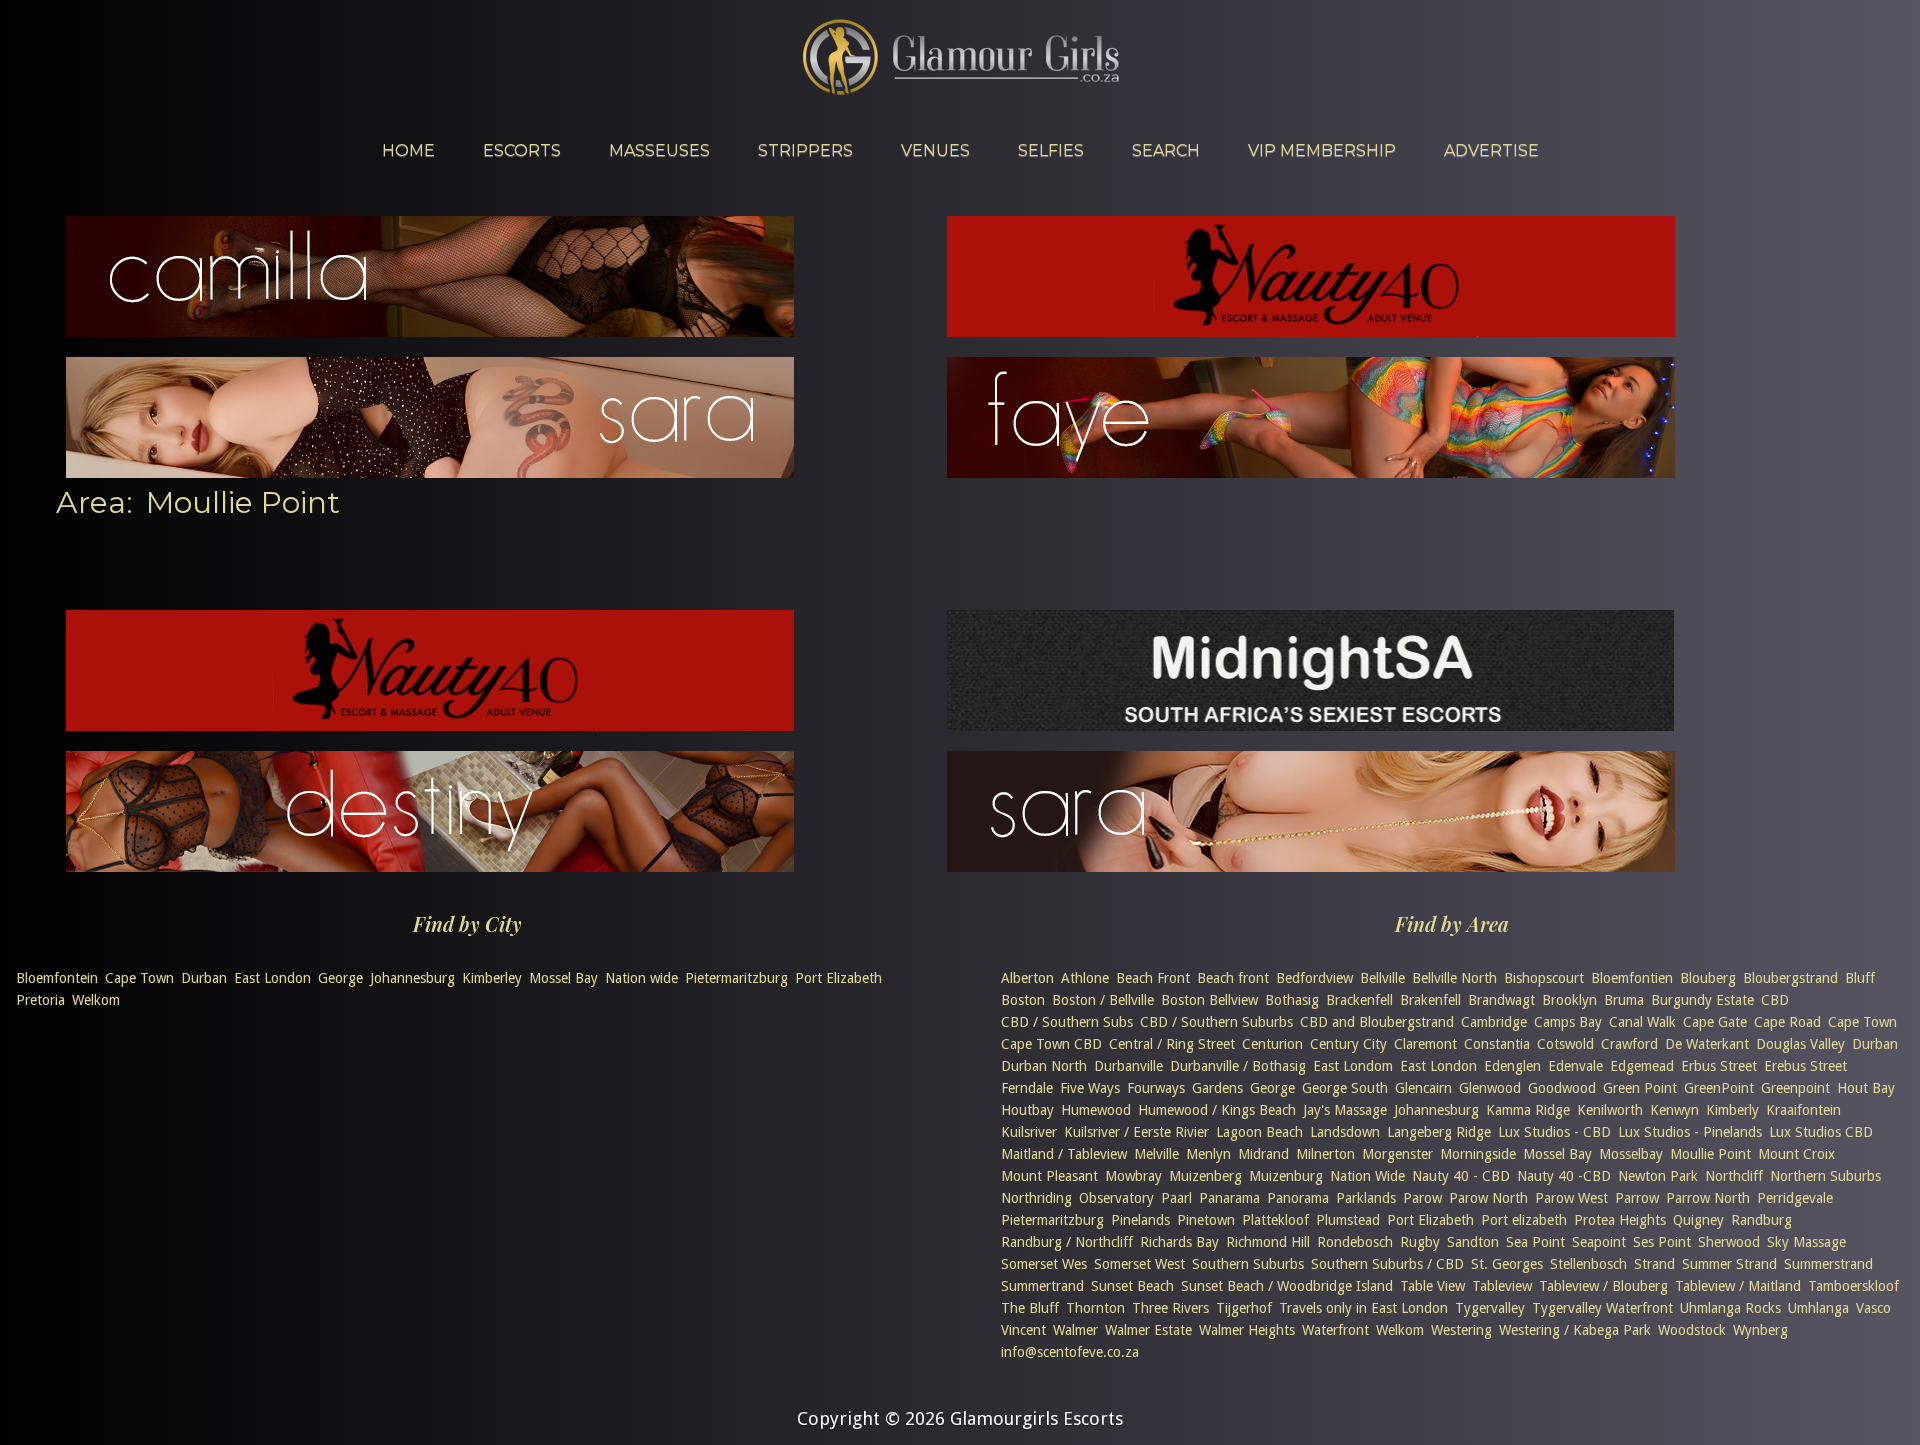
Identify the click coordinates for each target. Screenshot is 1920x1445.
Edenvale (1575, 1066)
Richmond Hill (1268, 1242)
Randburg (1761, 1220)
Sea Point (1535, 1242)
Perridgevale (1795, 1198)
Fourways (1156, 1088)
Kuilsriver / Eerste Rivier (1136, 1132)
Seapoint (1599, 1242)
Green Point (1640, 1088)
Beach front (1233, 978)
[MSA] (1310, 724)
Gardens (1217, 1088)
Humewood (1096, 1110)
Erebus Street (1805, 1066)
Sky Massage (1806, 1242)
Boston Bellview (1209, 1000)
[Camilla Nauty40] (430, 330)
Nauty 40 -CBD (1564, 1176)
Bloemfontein (57, 978)
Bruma (1624, 1000)
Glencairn (1423, 1088)
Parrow (1637, 1198)
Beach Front (1153, 978)
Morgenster (1397, 1154)
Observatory (1116, 1198)
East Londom (1353, 1066)
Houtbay (1027, 1110)
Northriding (1036, 1198)
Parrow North (1708, 1198)
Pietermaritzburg (736, 978)
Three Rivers (1170, 1308)
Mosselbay (1631, 1154)
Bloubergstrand (1790, 978)
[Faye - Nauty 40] (1311, 471)
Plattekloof (1275, 1220)
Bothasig (1292, 1000)
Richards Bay (1179, 1242)
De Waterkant (1707, 1044)
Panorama (1298, 1198)
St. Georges (1507, 1264)
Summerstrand (1828, 1264)
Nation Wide (1367, 1176)
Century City (1348, 1044)
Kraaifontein (1803, 1110)
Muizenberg (1205, 1176)
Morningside (1478, 1154)
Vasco (1873, 1308)
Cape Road (1787, 1022)
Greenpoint (1795, 1088)
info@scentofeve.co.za (1070, 1352)
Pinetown (1206, 1220)
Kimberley (492, 978)
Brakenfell (1430, 1000)
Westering (1461, 1330)
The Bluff (1030, 1308)
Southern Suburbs (1248, 1264)
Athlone (1085, 978)
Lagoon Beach (1259, 1132)
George (340, 978)
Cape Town (139, 978)
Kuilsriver (1029, 1132)
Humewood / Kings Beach (1217, 1110)
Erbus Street (1719, 1066)
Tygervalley (1490, 1308)
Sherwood (1729, 1242)
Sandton (1473, 1242)
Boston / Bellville (1103, 1000)
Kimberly (1732, 1110)
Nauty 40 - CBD (1461, 1176)
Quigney (1698, 1220)
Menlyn (1208, 1154)
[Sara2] (1311, 865)
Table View (1432, 1286)
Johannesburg (412, 978)
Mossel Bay (563, 978)
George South (1345, 1088)
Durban (204, 978)
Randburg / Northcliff (1067, 1242)
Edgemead (1642, 1066)
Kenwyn (1674, 1110)
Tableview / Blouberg (1603, 1286)
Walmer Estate (1148, 1330)
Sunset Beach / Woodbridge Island (1287, 1286)
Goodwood (1562, 1088)
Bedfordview (1314, 978)
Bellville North (1454, 978)
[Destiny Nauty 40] (430, 865)
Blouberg (1708, 978)
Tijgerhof (1244, 1308)
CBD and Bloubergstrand (1377, 1022)
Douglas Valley (1800, 1044)
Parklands (1366, 1198)
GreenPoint (1719, 1088)
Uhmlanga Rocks (1730, 1308)
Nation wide (641, 978)
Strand (1654, 1264)
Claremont (1425, 1044)
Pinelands (1140, 1220)
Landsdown (1345, 1132)
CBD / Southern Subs (1067, 1022)
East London (272, 978)
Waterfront (1335, 1330)
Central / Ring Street (1172, 1044)
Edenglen (1512, 1066)
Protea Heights (1620, 1220)
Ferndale (1027, 1088)
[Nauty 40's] (430, 724)
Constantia (1497, 1044)
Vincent (1023, 1330)
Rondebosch (1355, 1242)
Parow (1422, 1198)
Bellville (1382, 978)
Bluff (1860, 978)
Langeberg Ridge (1439, 1132)
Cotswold (1565, 1044)
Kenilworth (1610, 1110)
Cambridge (1494, 1022)
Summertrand (1042, 1286)
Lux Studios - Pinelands (1690, 1132)
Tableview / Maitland (1738, 1286)
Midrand (1263, 1154)
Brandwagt (1501, 1000)
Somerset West (1139, 1264)
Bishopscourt (1544, 978)
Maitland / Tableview (1064, 1154)
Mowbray (1133, 1176)
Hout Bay (1866, 1088)
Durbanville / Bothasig (1238, 1066)
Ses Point (1662, 1242)
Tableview (1502, 1286)
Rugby (1420, 1242)
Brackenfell (1359, 1000)
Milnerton (1325, 1154)
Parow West (1571, 1198)
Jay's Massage (1345, 1110)
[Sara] (430, 471)
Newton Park (1658, 1176)
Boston (1023, 1000)
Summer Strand (1729, 1264)
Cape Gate (1715, 1022)
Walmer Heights (1247, 1330)
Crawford (1629, 1044)
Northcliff (1734, 1176)
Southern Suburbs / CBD (1387, 1264)
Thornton (1095, 1308)
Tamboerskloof (1853, 1286)
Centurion (1272, 1044)
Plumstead (1348, 1220)
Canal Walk (1642, 1022)
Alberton (1027, 978)
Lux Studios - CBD (1554, 1132)
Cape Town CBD (1051, 1044)
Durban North (1044, 1066)
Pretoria (40, 1000)
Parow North (1488, 1198)
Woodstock (1692, 1330)
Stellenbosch (1588, 1264)
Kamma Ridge (1528, 1110)
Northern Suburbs (1825, 1176)
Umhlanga (1818, 1308)
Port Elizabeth (838, 978)
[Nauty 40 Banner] (1311, 330)
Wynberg (1760, 1330)
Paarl (1176, 1198)
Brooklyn (1569, 1000)
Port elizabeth (1524, 1220)
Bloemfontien (1632, 978)
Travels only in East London (1363, 1308)
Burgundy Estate (1702, 1000)
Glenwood (1490, 1088)
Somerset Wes (1044, 1264)
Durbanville (1128, 1066)
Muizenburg (1286, 1176)
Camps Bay (1568, 1022)
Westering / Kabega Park (1575, 1330)
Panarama (1229, 1198)
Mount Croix (1796, 1154)
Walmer (1075, 1330)
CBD (1775, 1000)
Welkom (96, 1000)
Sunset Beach (1132, 1286)
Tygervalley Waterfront (1602, 1308)
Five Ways (1090, 1088)
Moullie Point (1710, 1154)
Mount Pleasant (1049, 1176)
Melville (1156, 1154)
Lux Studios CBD (1821, 1132)
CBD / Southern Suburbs (1216, 1022)
